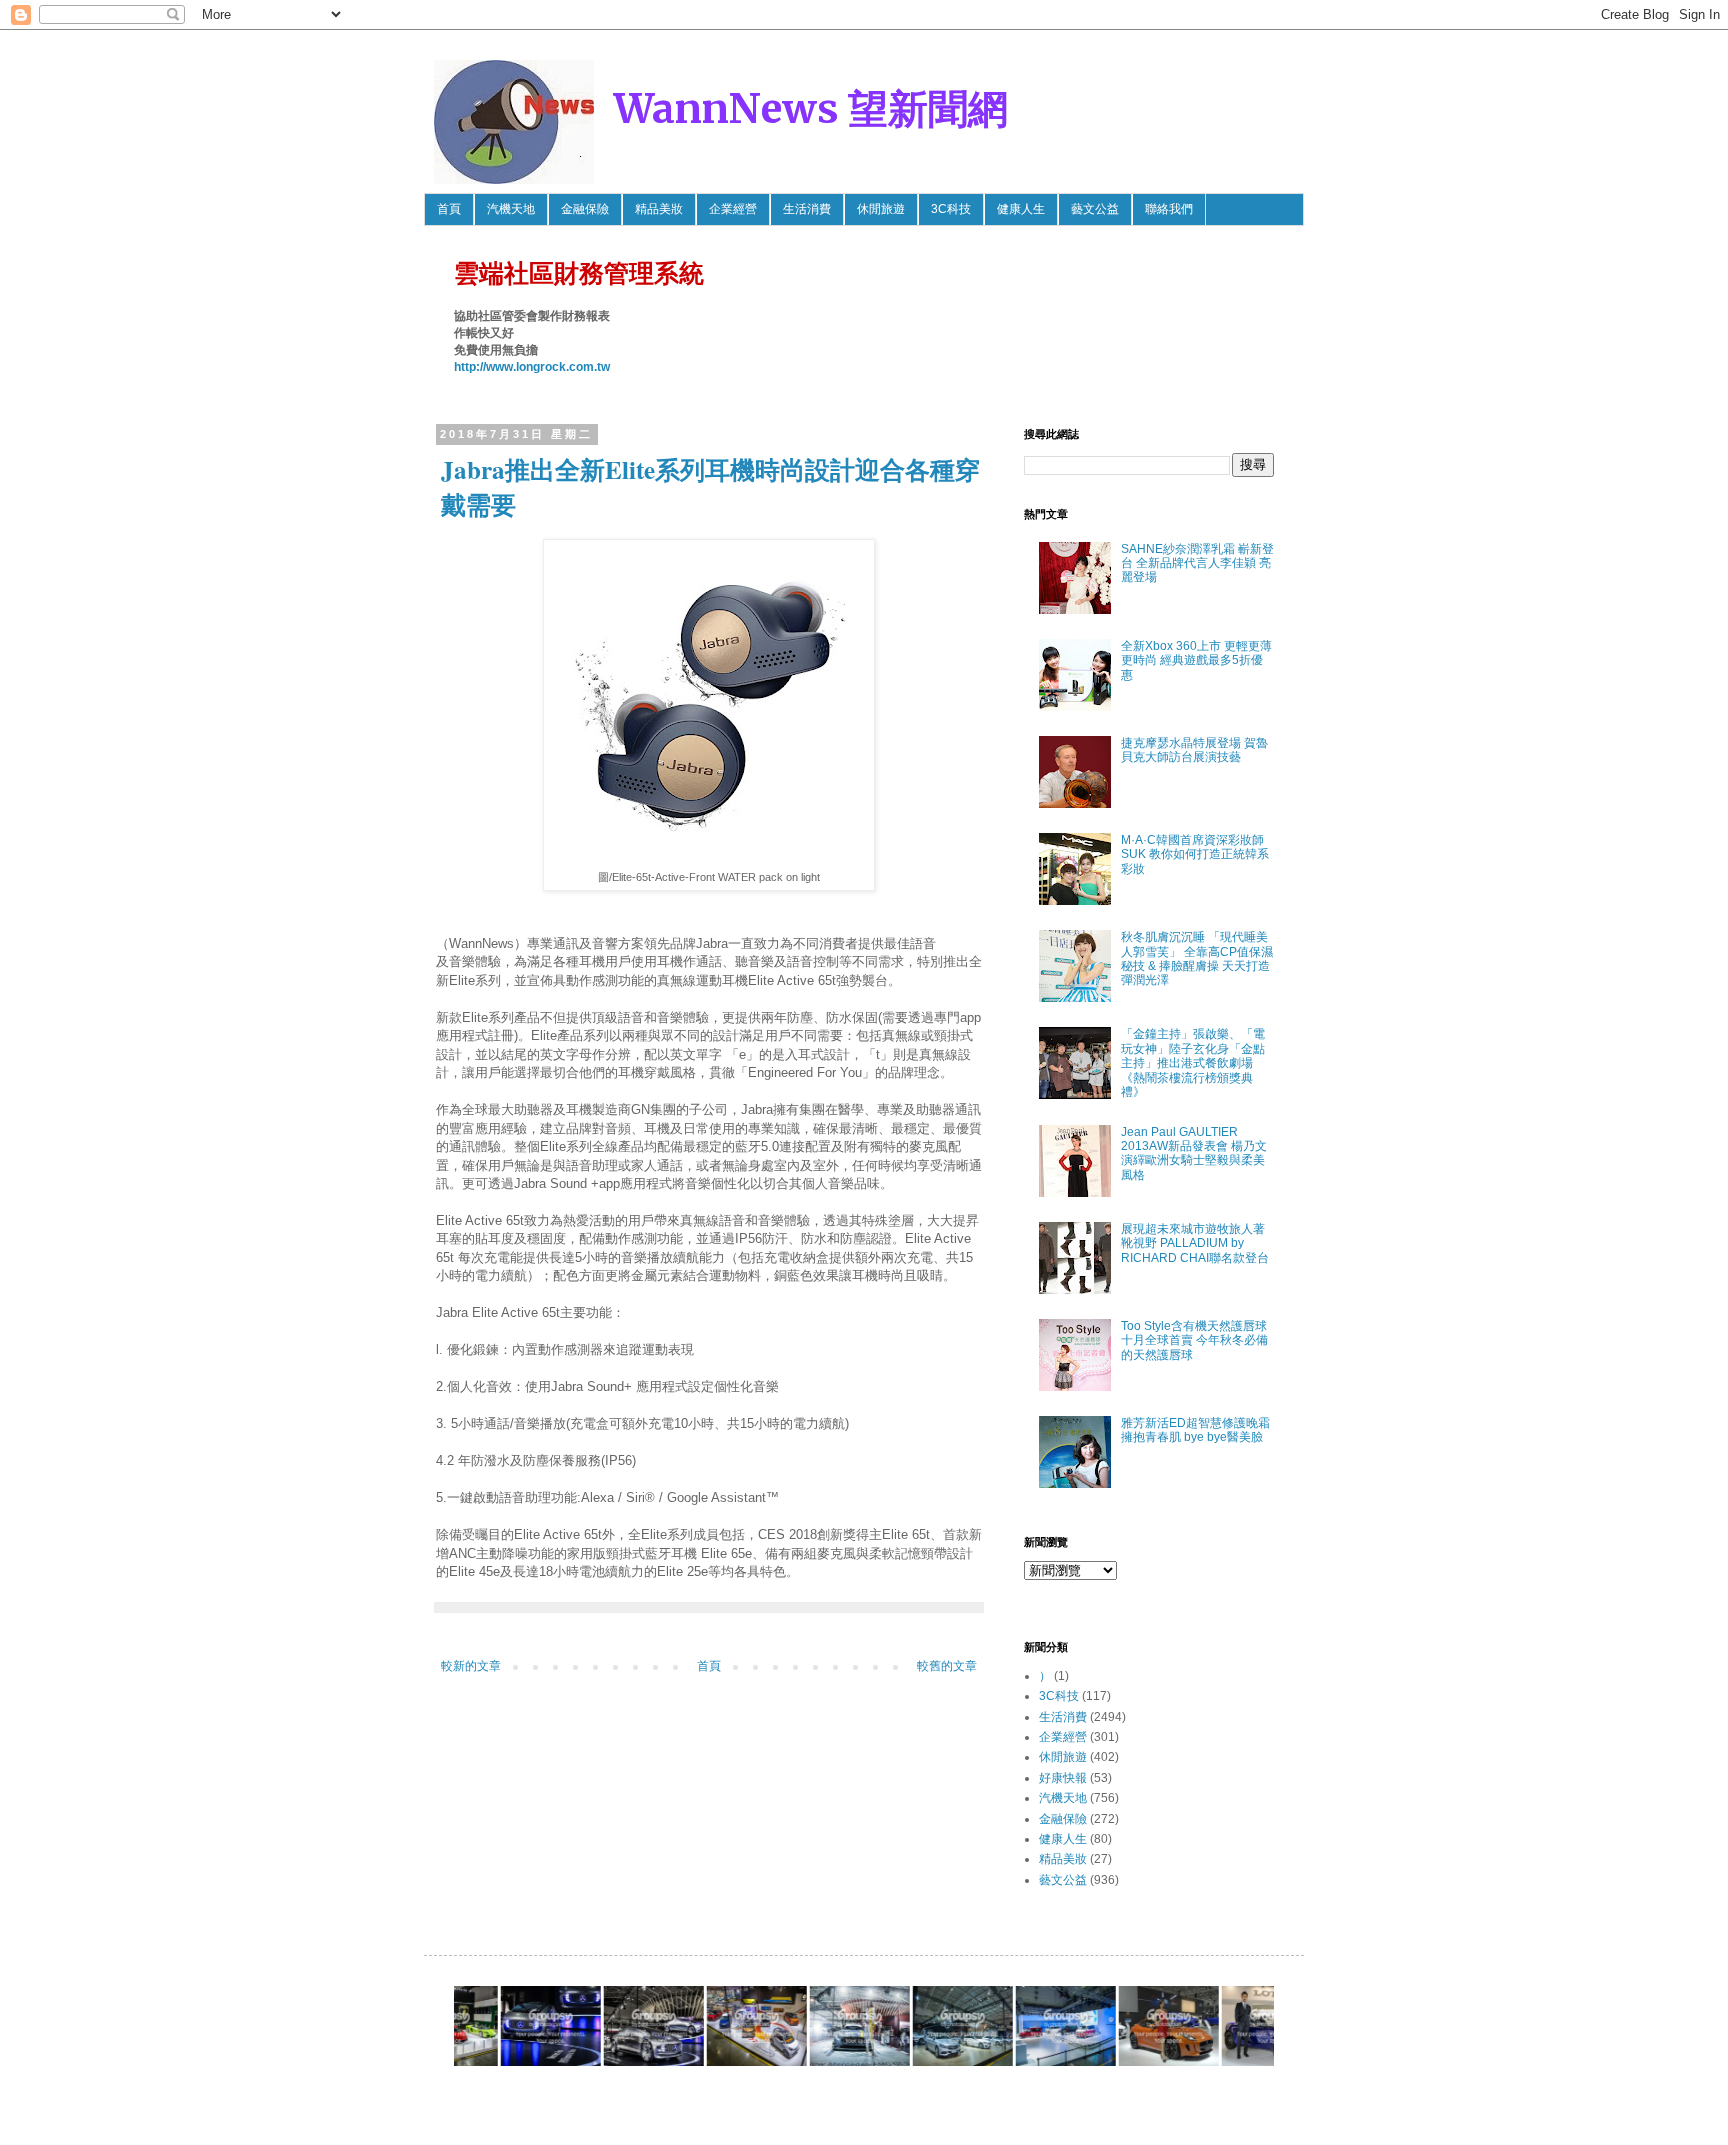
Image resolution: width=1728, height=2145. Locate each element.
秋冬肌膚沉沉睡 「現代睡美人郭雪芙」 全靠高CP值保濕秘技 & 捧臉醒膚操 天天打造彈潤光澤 (1197, 958)
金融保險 (585, 209)
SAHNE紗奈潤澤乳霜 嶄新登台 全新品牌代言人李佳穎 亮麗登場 (1197, 563)
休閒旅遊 (881, 209)
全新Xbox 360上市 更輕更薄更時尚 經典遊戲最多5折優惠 (1196, 660)
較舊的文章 (947, 1666)
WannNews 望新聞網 (811, 109)
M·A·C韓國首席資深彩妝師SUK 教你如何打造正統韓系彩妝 (1195, 854)
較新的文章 (471, 1666)
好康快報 (1063, 1778)
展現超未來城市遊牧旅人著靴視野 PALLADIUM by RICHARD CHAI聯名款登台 (1195, 1243)
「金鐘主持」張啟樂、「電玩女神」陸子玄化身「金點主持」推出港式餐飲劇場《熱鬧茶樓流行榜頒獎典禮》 (1193, 1063)
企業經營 (733, 209)
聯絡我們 (1169, 209)
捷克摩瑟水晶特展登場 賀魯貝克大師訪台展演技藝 (1194, 750)
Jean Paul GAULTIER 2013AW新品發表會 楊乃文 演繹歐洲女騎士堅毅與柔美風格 (1194, 1153)
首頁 (449, 209)
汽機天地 (511, 209)
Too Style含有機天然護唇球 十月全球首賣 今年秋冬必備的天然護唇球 (1194, 1340)
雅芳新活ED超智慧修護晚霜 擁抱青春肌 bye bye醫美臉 (1195, 1430)
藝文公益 (1095, 209)
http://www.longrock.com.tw (532, 367)
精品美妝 (659, 209)
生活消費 (807, 209)
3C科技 (951, 209)
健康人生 (1021, 209)
